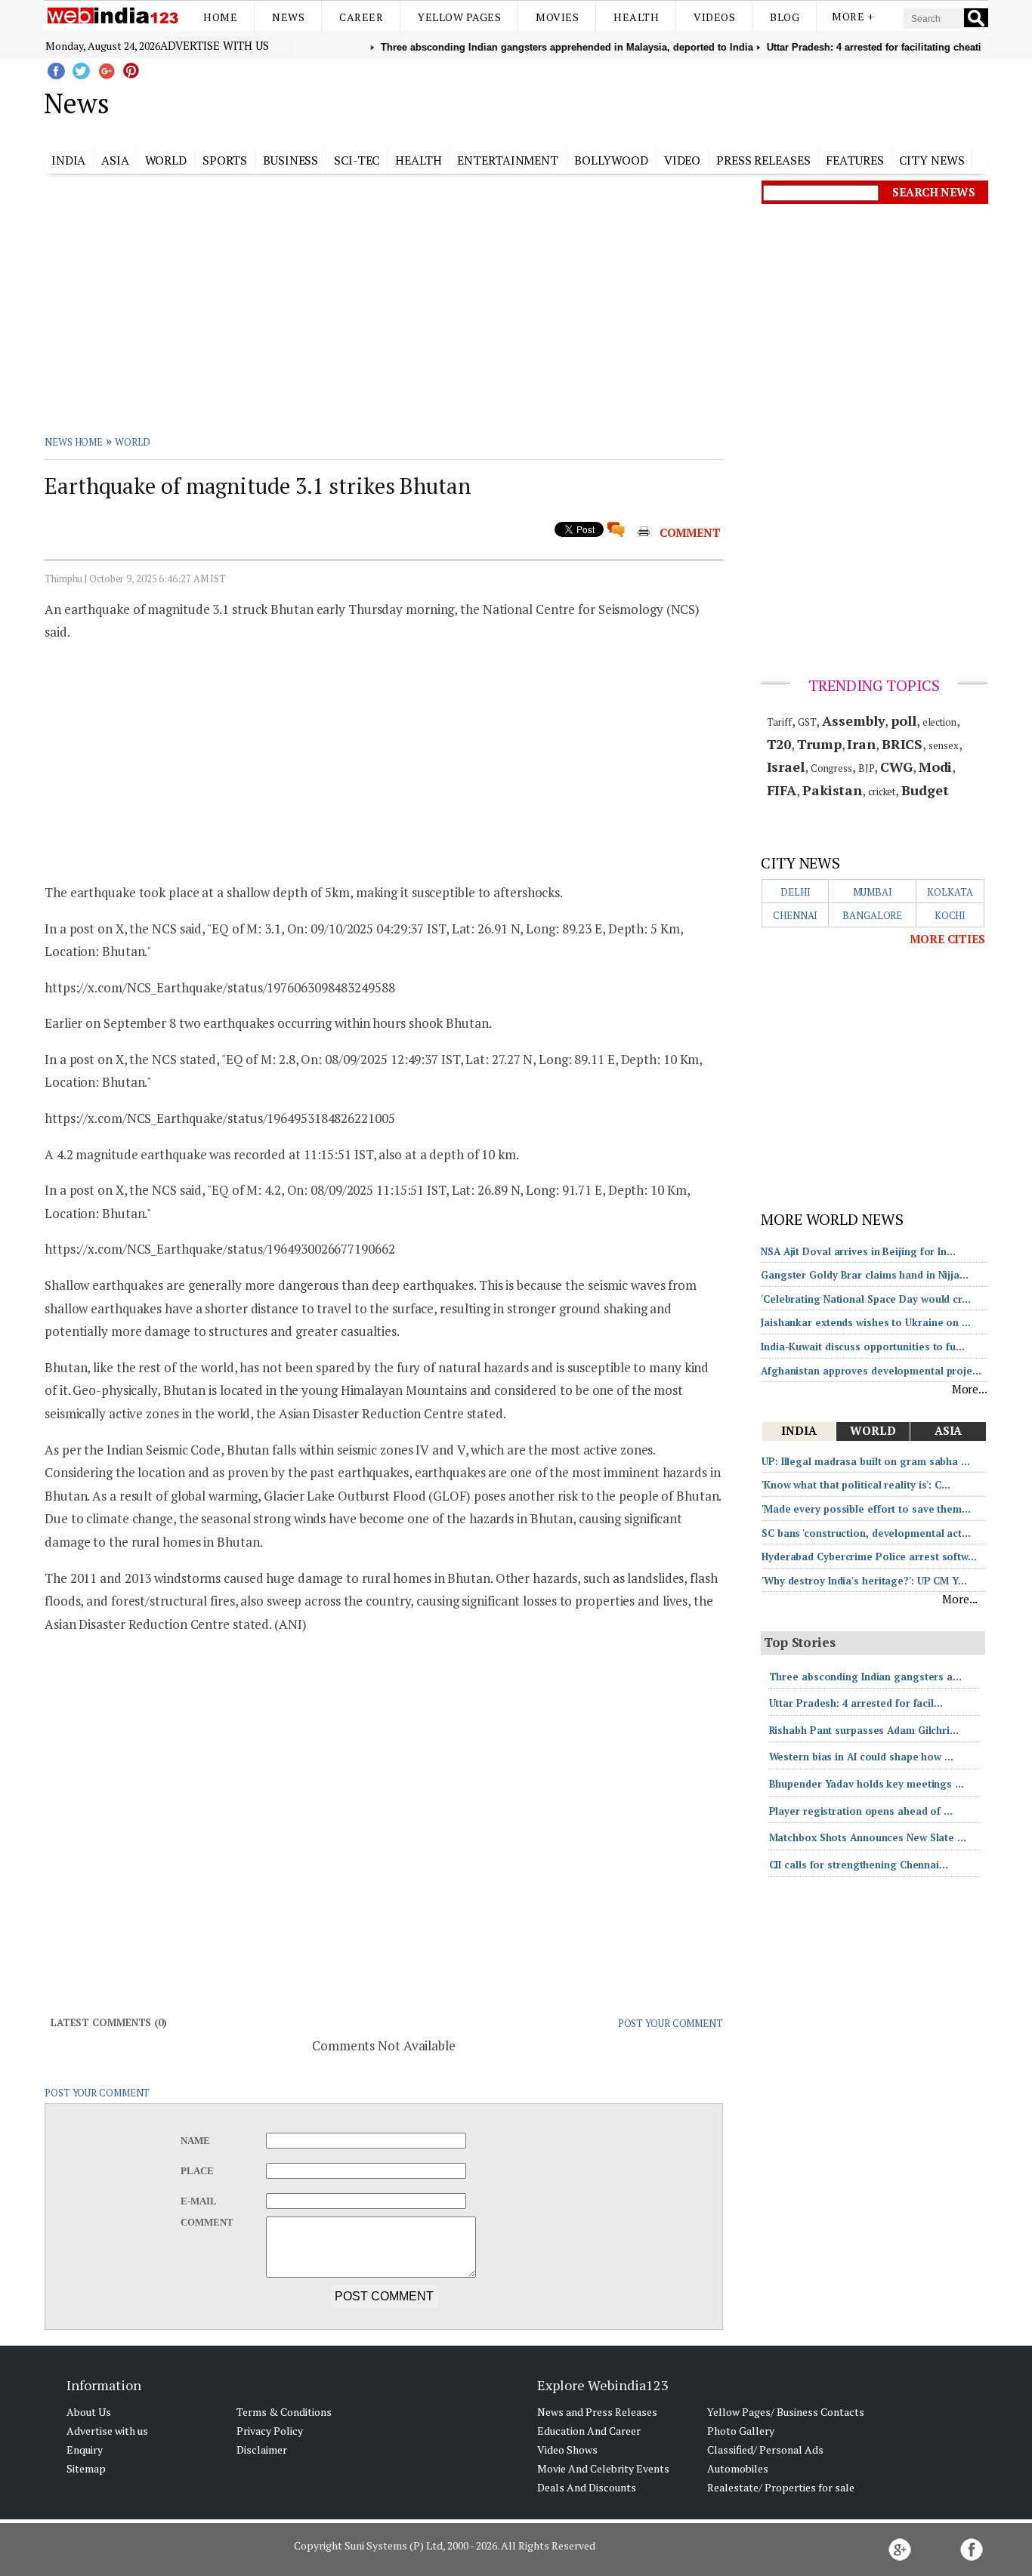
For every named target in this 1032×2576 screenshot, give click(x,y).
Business (290, 160)
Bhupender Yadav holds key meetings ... (867, 1784)
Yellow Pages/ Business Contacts (786, 2412)
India (69, 160)
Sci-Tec (357, 160)
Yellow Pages (459, 17)
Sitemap (86, 2468)
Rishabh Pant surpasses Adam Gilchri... (864, 1730)
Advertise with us (215, 45)
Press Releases (763, 160)
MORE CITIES (947, 939)
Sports (225, 160)
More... (970, 1389)
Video (683, 160)
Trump (819, 744)
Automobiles (738, 2468)
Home (220, 17)
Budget (925, 790)
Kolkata (950, 892)
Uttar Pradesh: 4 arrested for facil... (856, 1703)
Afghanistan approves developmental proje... (871, 1371)
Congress (831, 768)
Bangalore (872, 915)
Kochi (950, 915)
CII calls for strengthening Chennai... (859, 1865)
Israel (786, 767)
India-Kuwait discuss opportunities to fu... (863, 1347)
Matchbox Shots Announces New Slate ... (868, 1837)
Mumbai (873, 892)
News (288, 17)
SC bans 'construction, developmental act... (866, 1533)
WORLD (133, 442)
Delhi (796, 892)
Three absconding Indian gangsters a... (865, 1677)
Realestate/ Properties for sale (781, 2487)
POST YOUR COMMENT (670, 2023)
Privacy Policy (270, 2431)
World (166, 160)
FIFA (782, 790)
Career (361, 17)
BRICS (902, 744)
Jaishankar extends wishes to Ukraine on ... (866, 1322)
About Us (89, 2412)
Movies (557, 17)
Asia (115, 160)
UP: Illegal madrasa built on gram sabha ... (866, 1461)
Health (636, 17)
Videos (714, 17)
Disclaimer (262, 2450)
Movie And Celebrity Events (603, 2468)
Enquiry (85, 2450)
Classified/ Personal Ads (765, 2450)
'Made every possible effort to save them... (866, 1509)
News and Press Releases (597, 2412)
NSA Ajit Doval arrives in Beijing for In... (858, 1251)
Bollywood (611, 160)
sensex (943, 745)
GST (807, 722)
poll (904, 720)
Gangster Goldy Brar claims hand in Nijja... (865, 1275)
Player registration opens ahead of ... (861, 1811)
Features (854, 160)
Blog (785, 17)
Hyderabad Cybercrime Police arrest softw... (869, 1556)
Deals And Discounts (587, 2487)
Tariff (779, 722)
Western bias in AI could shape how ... (861, 1757)
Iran (861, 744)
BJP (867, 768)
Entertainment (508, 160)
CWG (896, 767)
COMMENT (690, 532)
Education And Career (589, 2431)
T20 (779, 744)
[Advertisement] (592, 100)
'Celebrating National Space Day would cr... (866, 1299)
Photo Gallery (741, 2431)
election (939, 722)
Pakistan (832, 790)
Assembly (853, 720)
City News (932, 160)
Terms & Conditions (284, 2412)
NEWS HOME (74, 442)
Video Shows (567, 2450)
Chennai (795, 915)
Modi (936, 767)
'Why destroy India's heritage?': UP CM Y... (864, 1581)
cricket (882, 791)
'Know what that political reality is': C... (856, 1485)
